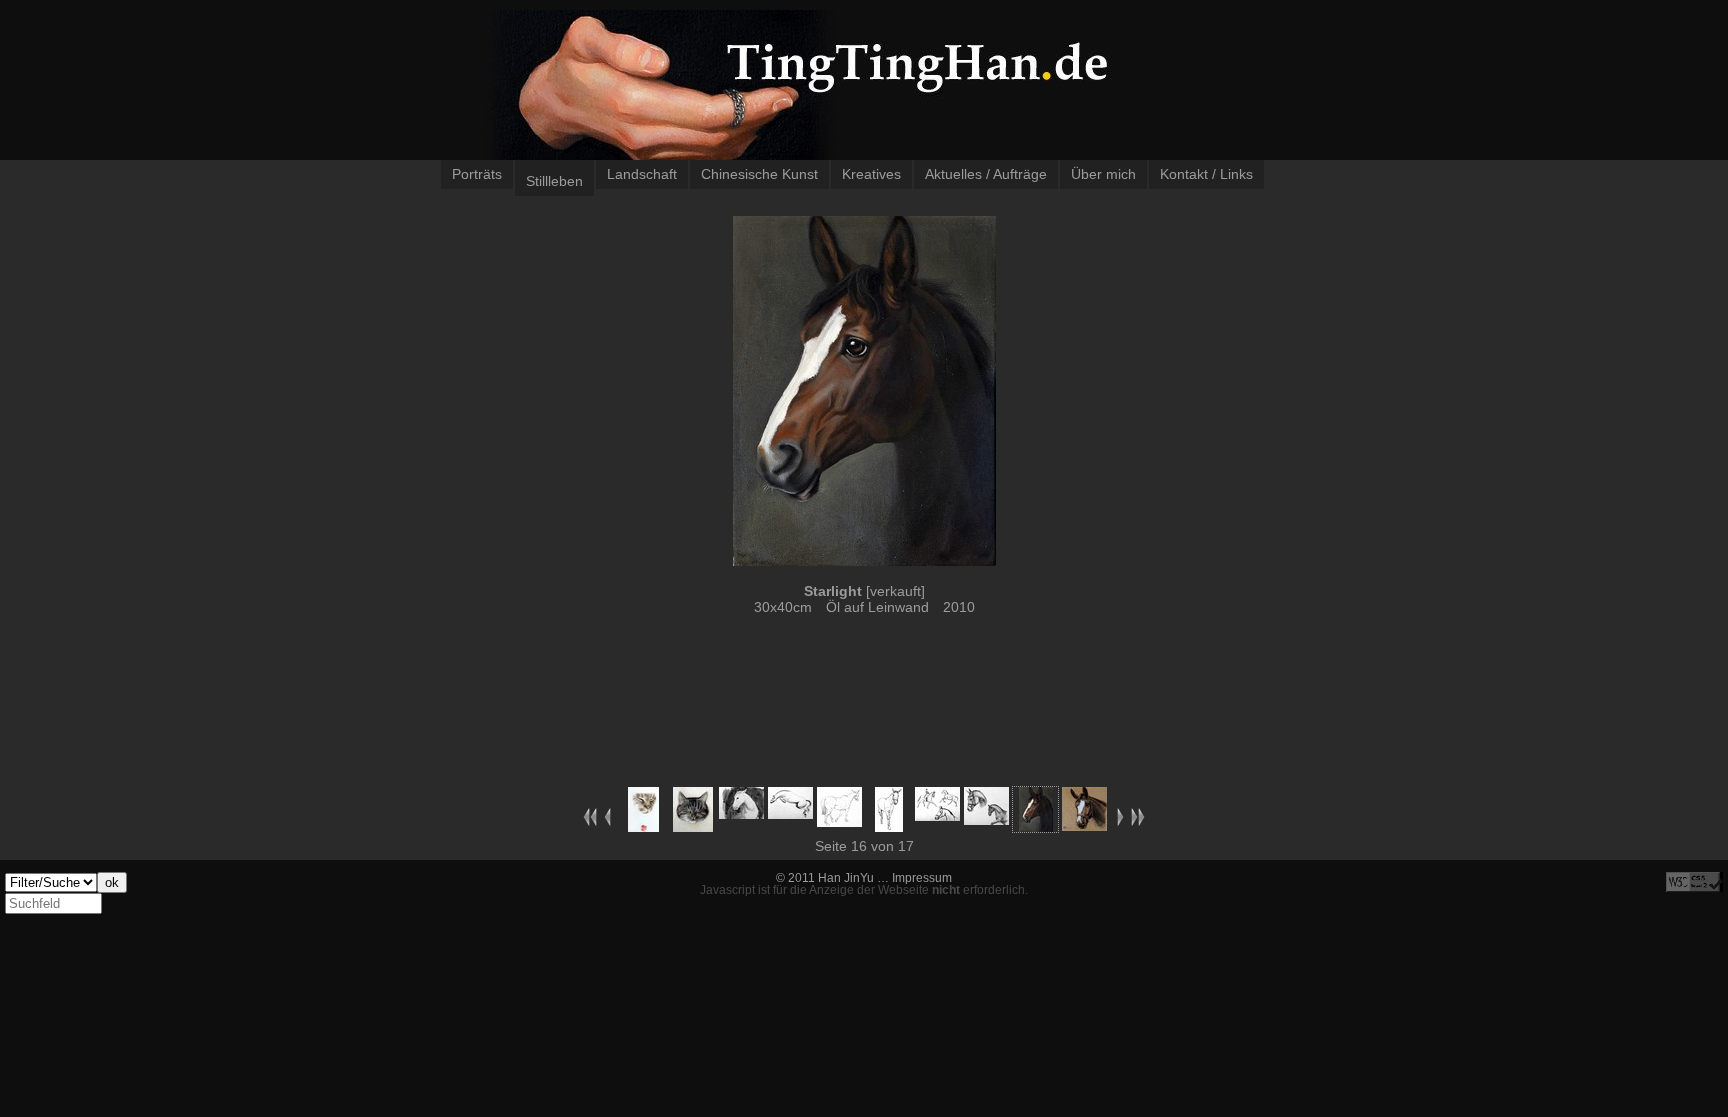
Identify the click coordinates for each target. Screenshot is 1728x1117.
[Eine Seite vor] (1120, 822)
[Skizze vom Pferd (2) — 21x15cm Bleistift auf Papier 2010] (790, 814)
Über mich (1103, 174)
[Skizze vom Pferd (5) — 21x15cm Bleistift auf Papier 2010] (937, 816)
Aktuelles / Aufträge (986, 174)
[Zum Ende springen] (1138, 822)
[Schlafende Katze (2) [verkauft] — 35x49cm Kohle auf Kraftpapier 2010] (693, 827)
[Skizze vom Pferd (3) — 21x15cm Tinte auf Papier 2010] (839, 822)
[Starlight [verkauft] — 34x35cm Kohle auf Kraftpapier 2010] (1084, 826)
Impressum (922, 878)
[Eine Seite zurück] (607, 822)
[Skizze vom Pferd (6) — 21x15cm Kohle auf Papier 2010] (986, 820)
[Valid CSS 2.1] (1694, 882)
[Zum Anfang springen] (590, 822)
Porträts (477, 174)
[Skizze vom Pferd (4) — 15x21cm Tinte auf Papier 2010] (889, 827)
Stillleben (554, 181)
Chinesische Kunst (759, 174)
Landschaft (642, 174)
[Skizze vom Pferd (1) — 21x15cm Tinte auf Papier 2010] (741, 814)
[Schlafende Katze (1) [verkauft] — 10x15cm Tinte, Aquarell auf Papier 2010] (643, 827)
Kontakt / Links (1206, 174)
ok (112, 882)
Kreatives (871, 174)
